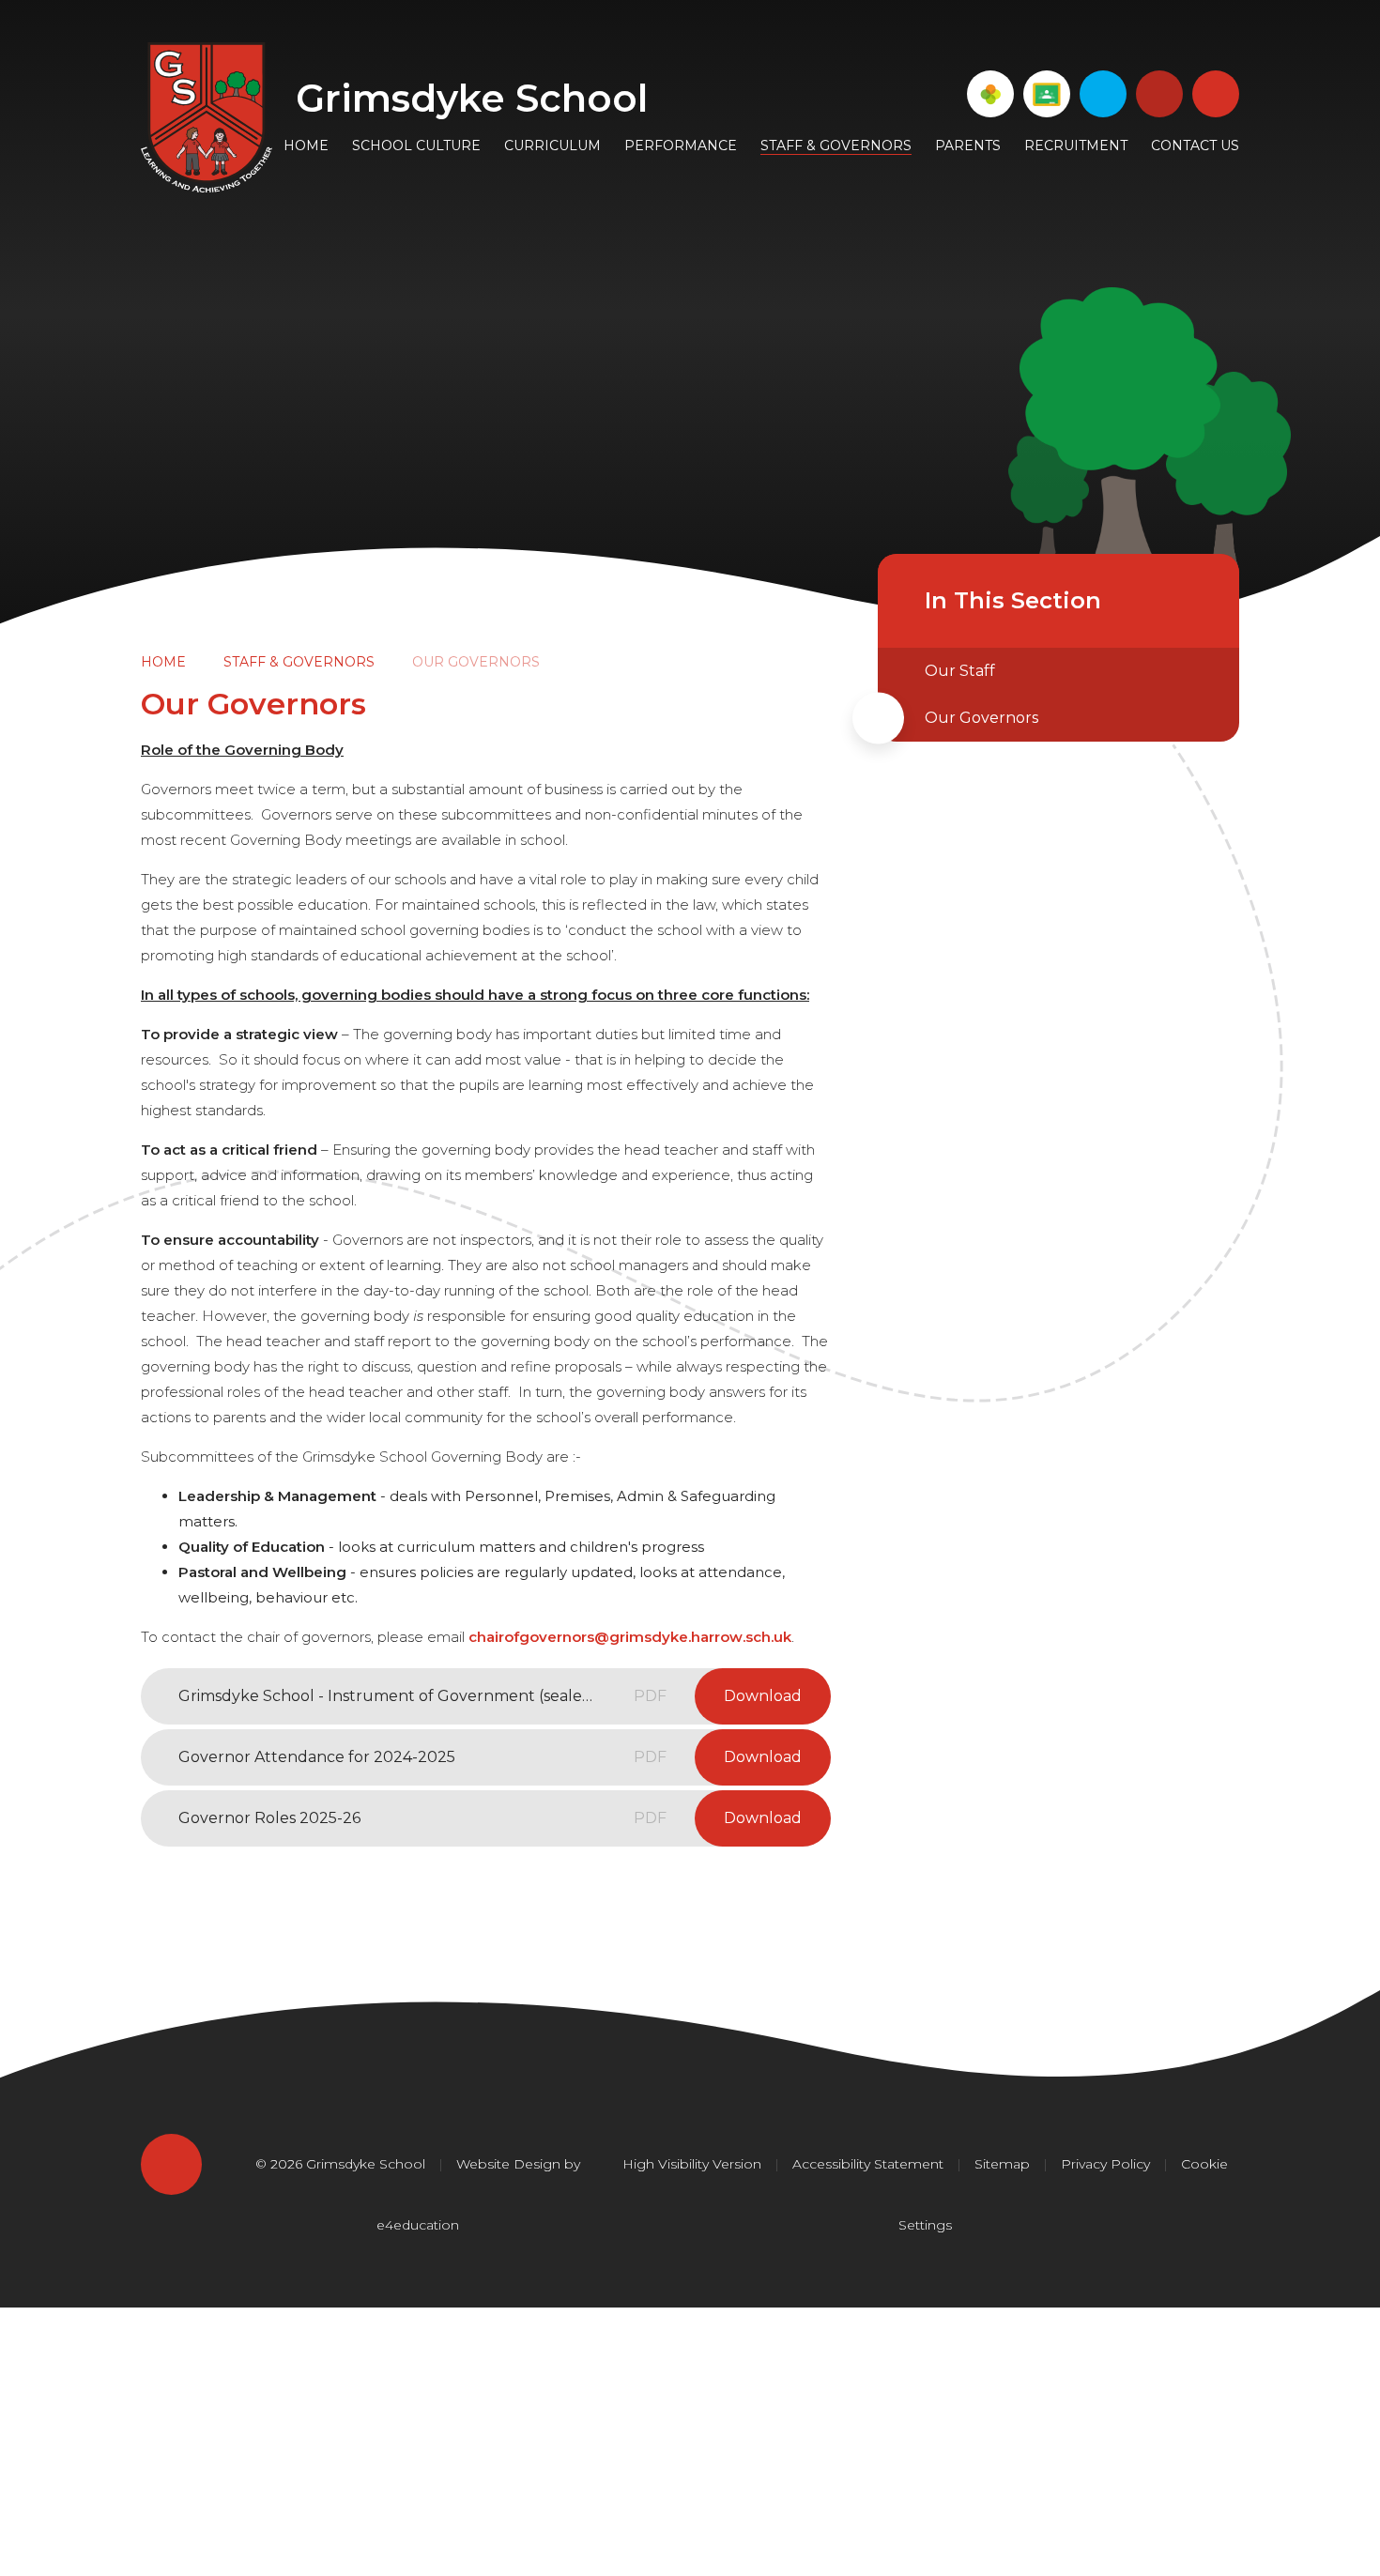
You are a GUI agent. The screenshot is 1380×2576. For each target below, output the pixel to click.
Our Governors (476, 662)
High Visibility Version (692, 2164)
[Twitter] (1103, 94)
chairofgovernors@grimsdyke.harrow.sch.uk (630, 1637)
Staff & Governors (299, 662)
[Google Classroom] (1047, 94)
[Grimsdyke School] (207, 117)
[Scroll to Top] (171, 2164)
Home (163, 662)
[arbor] (990, 94)
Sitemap (1002, 2164)
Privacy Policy (1105, 2164)
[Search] (1216, 94)
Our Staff (960, 671)
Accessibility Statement (868, 2164)
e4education (418, 2225)
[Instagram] (1159, 94)
